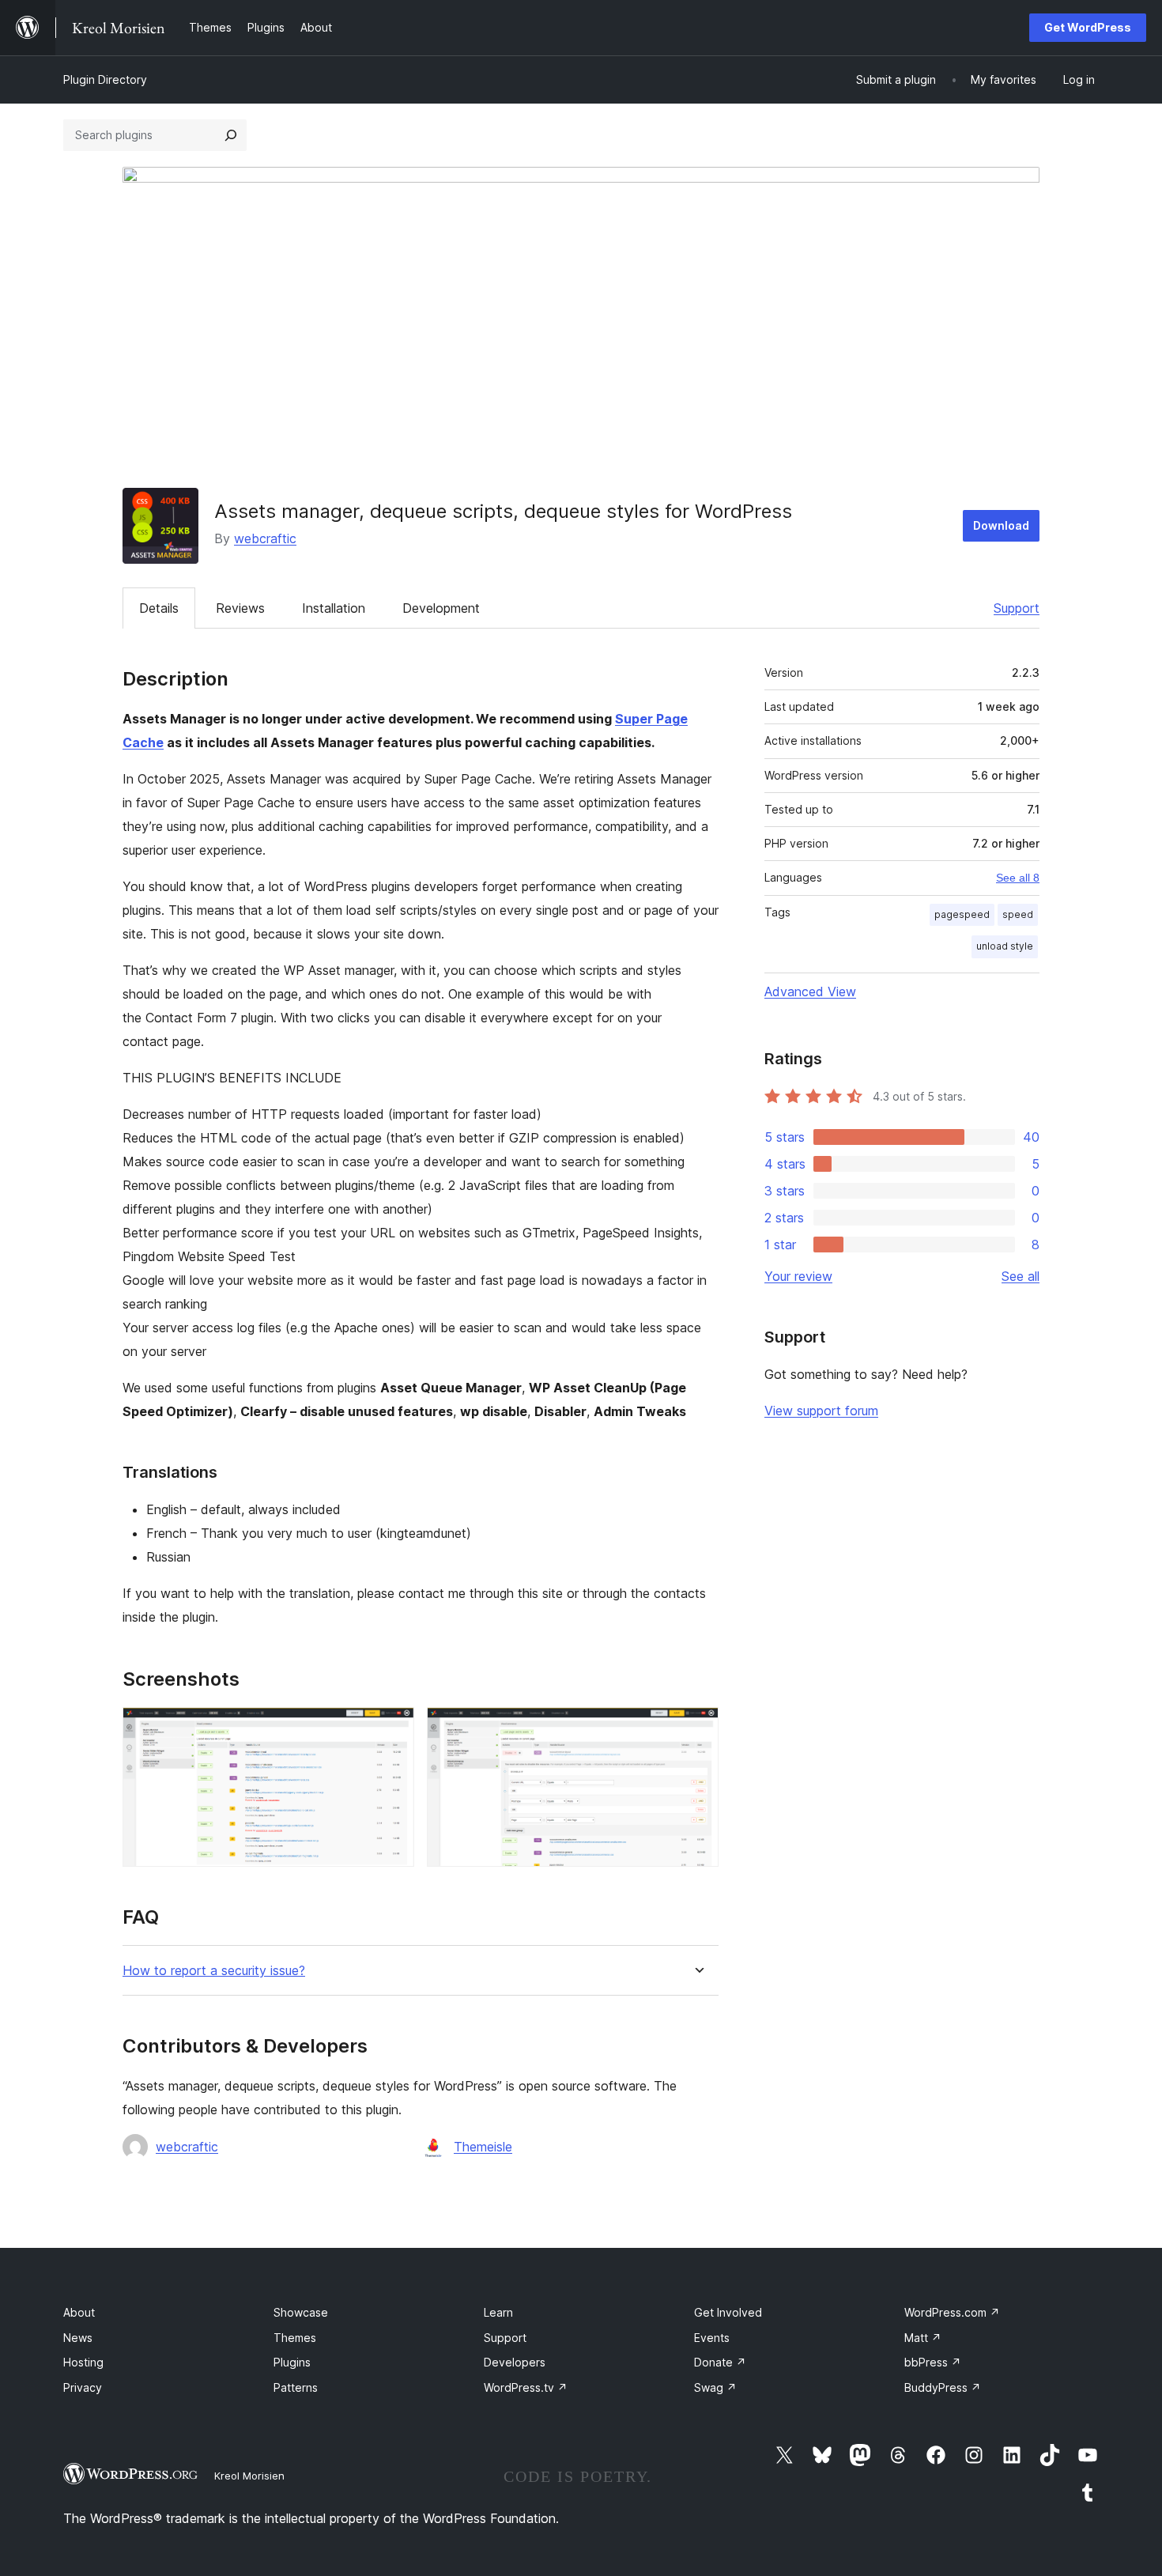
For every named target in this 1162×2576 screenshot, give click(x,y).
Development (441, 608)
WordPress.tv (526, 2387)
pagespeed (962, 914)
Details (159, 608)
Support (1017, 608)
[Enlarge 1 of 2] (393, 1728)
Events (712, 2338)
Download (1001, 525)
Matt (923, 2338)
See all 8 (1018, 878)
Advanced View (810, 991)
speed (1018, 914)
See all (1021, 1276)
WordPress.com (952, 2312)
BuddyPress (943, 2387)
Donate (720, 2362)
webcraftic (265, 538)
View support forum (821, 1411)
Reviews (240, 608)
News (78, 2338)
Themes (295, 2338)
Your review (798, 1276)
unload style (1005, 946)
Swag (715, 2387)
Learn (498, 2312)
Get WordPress (1088, 27)
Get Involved (728, 2312)
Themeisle (483, 2147)
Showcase (301, 2312)
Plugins (292, 2362)
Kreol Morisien (249, 2476)
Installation (334, 608)
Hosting (83, 2362)
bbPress (933, 2362)
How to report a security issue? (214, 1971)
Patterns (296, 2387)
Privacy (83, 2387)
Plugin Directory (105, 79)
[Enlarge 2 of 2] (697, 1728)
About (79, 2312)
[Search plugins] (231, 135)
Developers (515, 2362)
